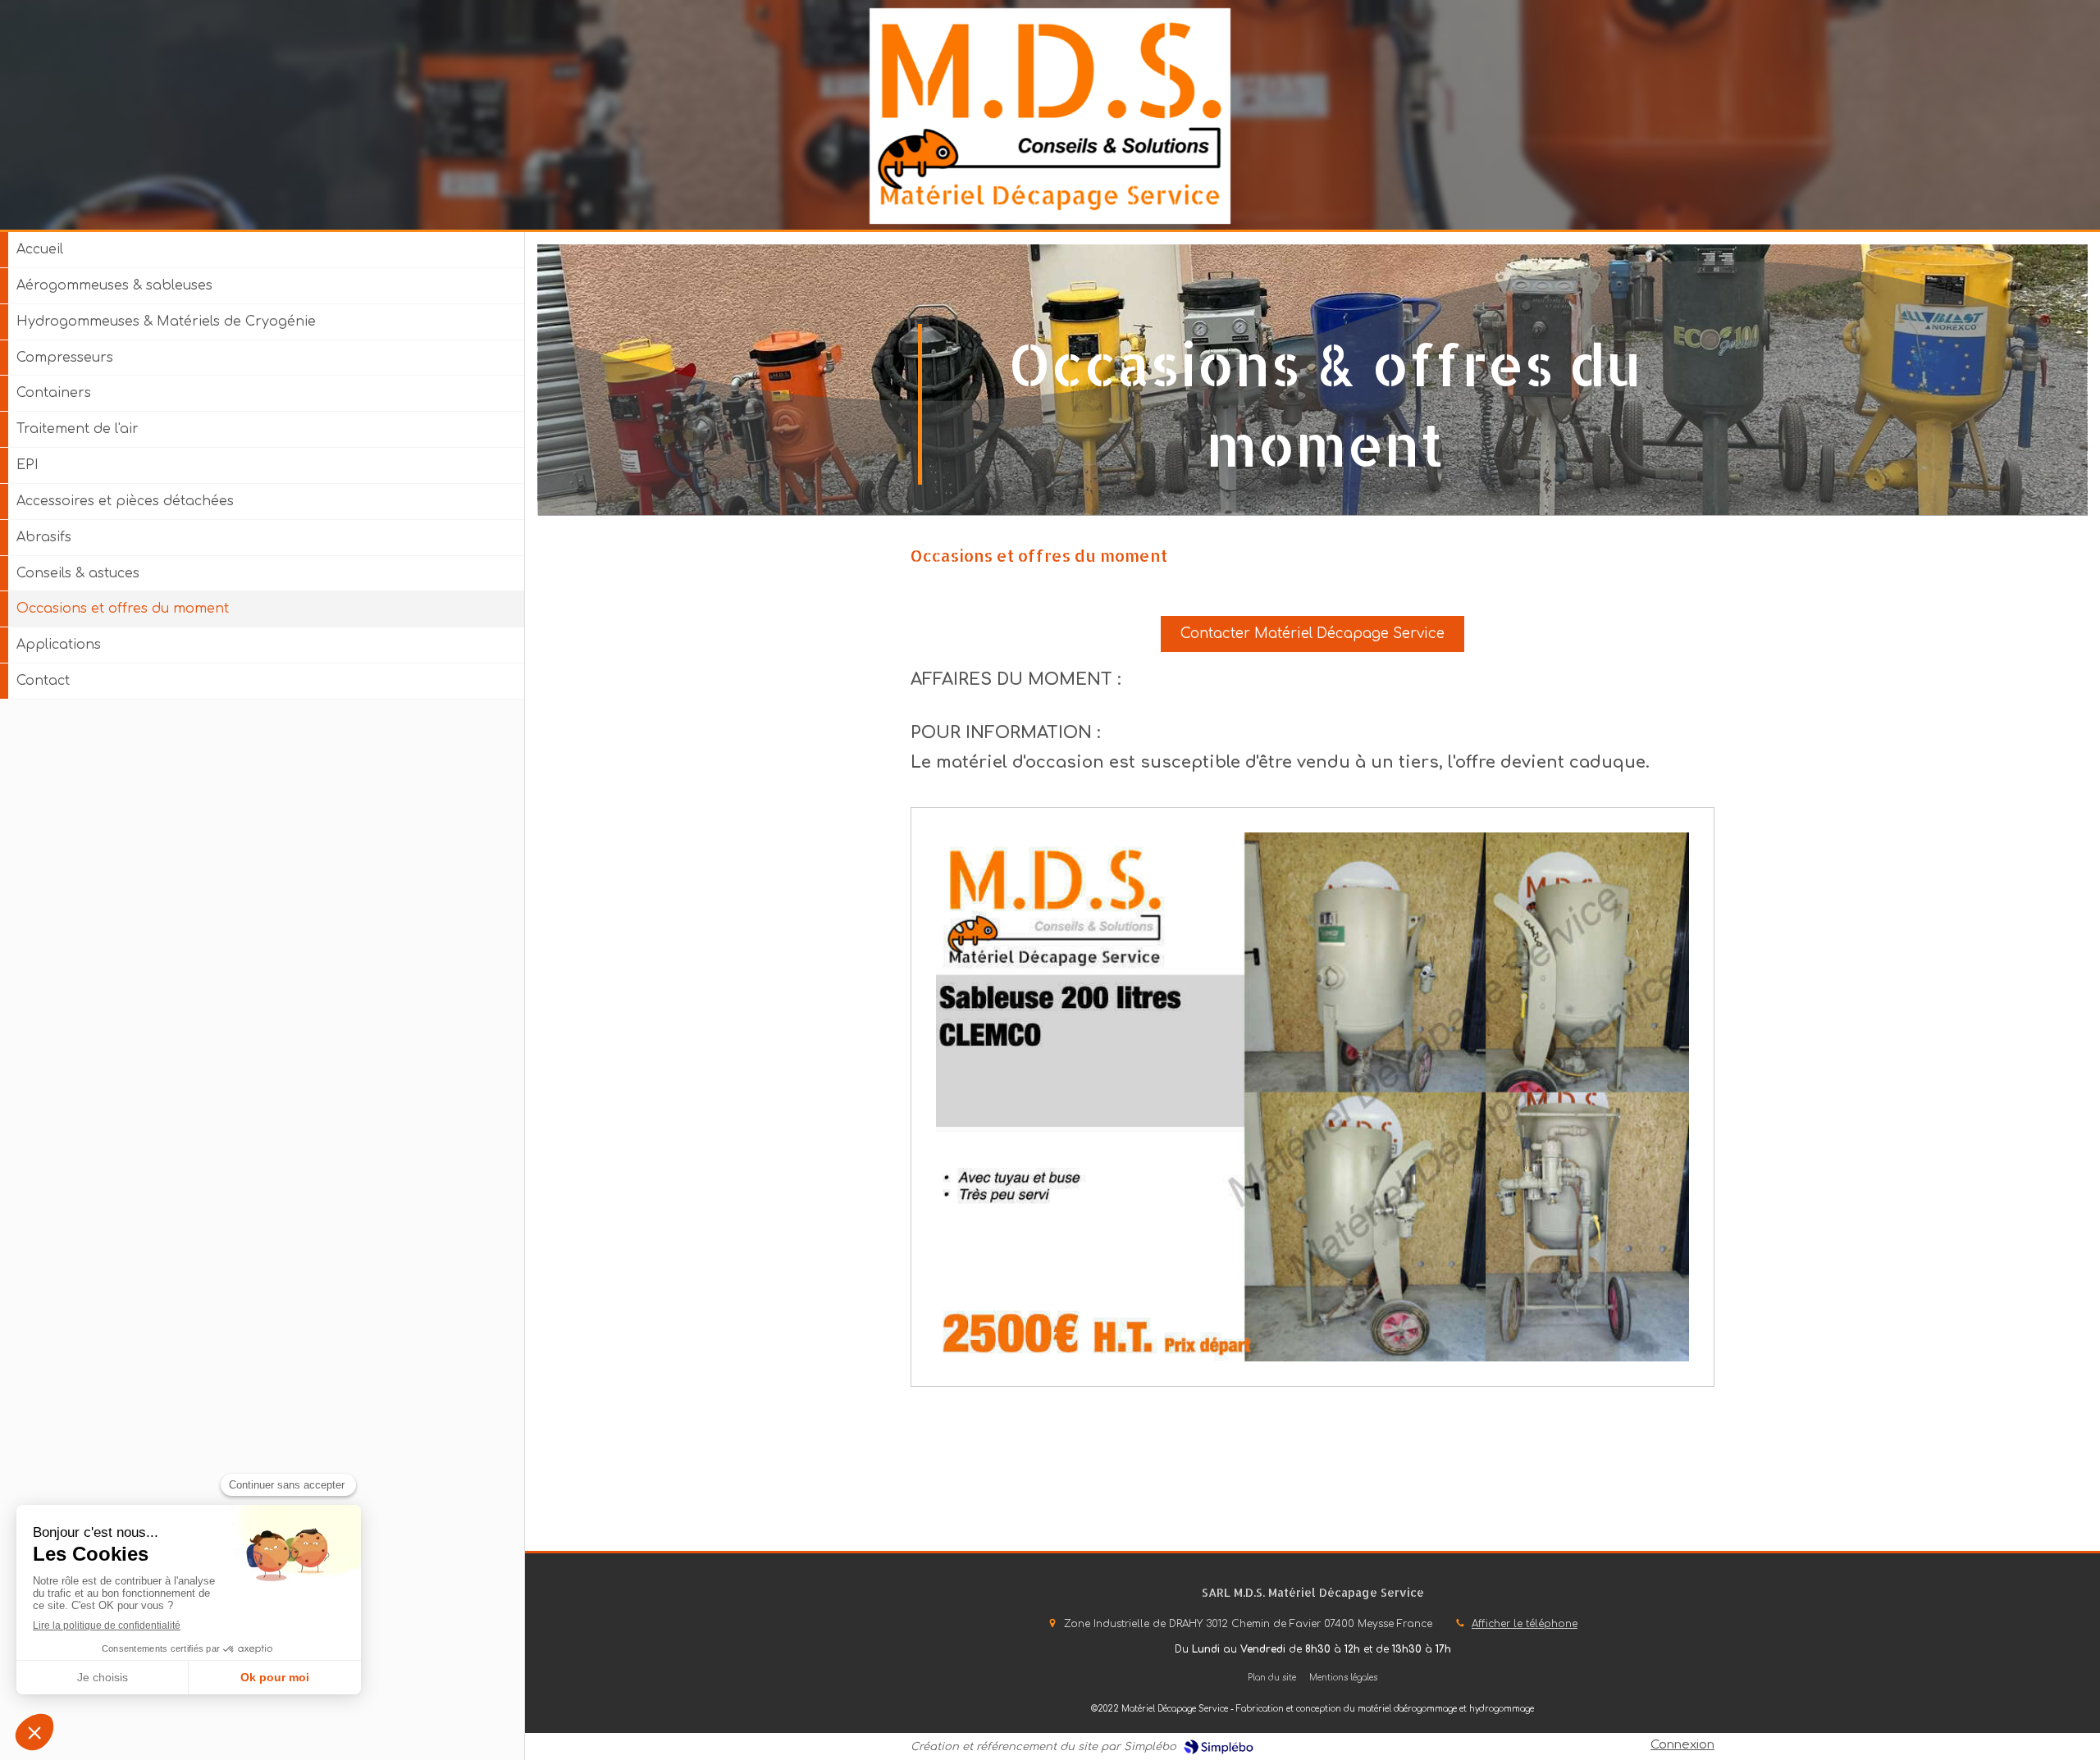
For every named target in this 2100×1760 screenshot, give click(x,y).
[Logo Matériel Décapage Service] (1050, 220)
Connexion (1682, 1745)
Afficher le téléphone (1525, 1624)
